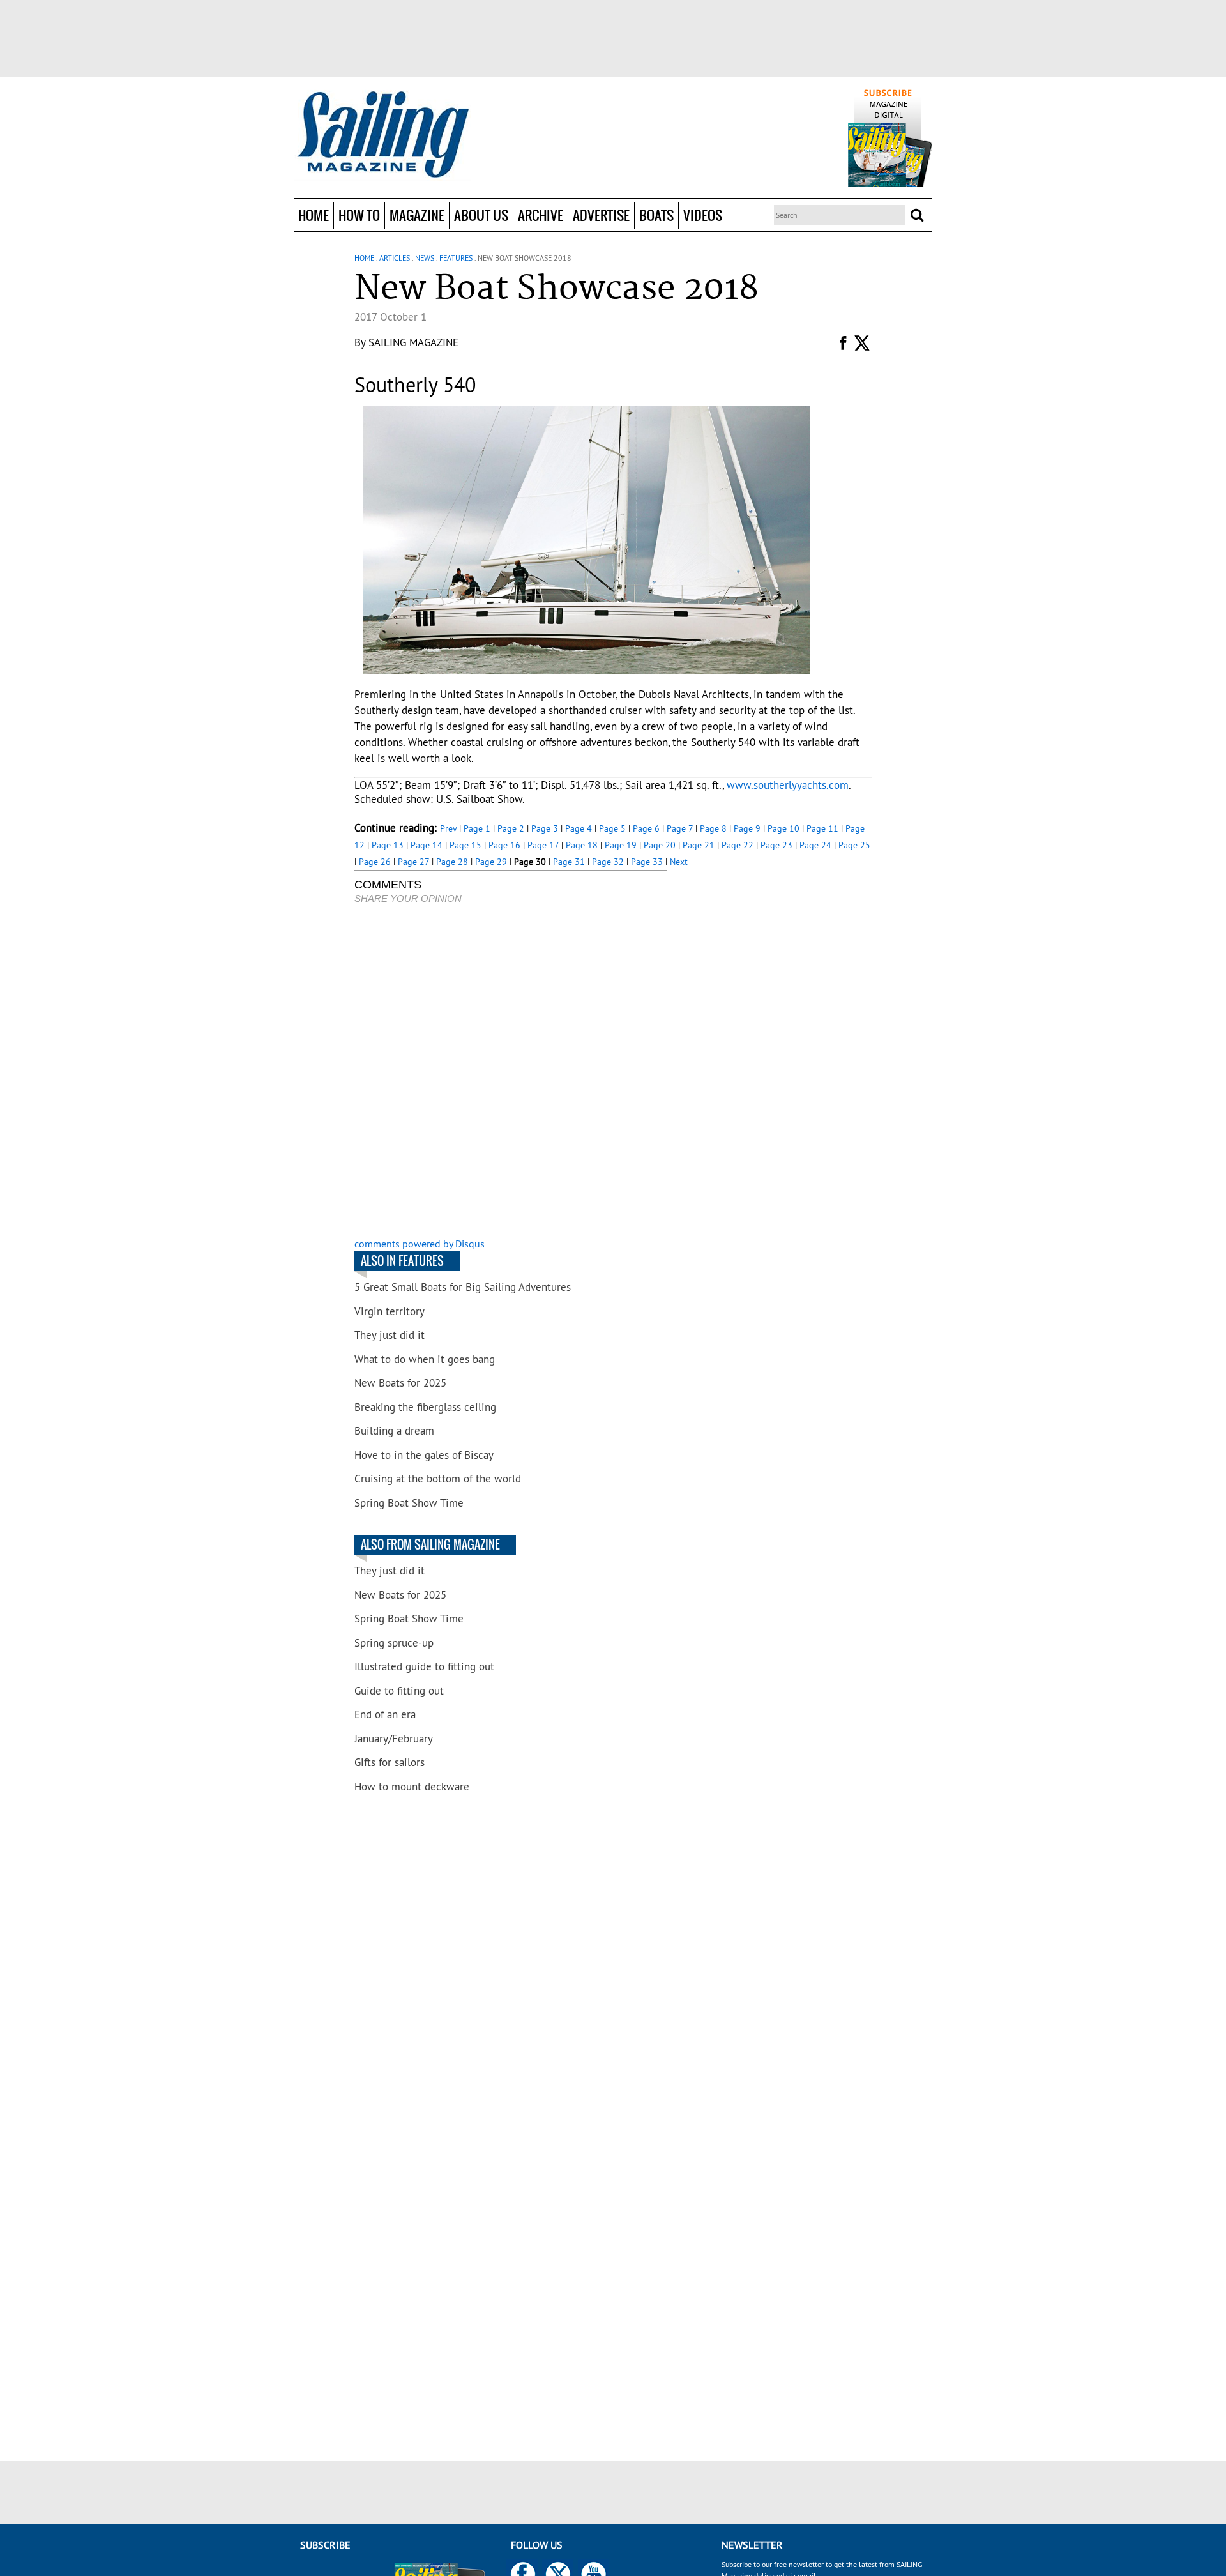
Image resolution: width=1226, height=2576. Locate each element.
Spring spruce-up (394, 1643)
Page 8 (713, 828)
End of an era (385, 1714)
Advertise (601, 215)
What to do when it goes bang (425, 1359)
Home (314, 215)
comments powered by (420, 1244)
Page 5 (612, 828)
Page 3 (545, 828)
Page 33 (647, 862)
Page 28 (452, 862)
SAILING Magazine (413, 342)
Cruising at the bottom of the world (438, 1479)
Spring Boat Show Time (409, 1503)
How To (359, 215)
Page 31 (569, 862)
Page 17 (543, 845)
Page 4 (579, 828)
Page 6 (646, 828)
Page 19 (621, 845)
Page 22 (738, 845)
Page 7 (680, 828)
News (425, 258)
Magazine (417, 215)
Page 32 (608, 862)
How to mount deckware (412, 1787)
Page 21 (699, 845)
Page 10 (783, 828)
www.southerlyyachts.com (788, 785)
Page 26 (375, 862)
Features (456, 258)
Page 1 (477, 828)
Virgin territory (390, 1311)
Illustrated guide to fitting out (424, 1666)
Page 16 (504, 845)
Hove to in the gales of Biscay (424, 1455)
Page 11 (822, 828)
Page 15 (465, 845)
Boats (656, 215)
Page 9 (747, 828)
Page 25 (854, 845)
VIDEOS (703, 215)
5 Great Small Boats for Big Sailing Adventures (463, 1287)
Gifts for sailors (390, 1762)
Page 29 (491, 862)
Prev (448, 828)
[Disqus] (511, 1072)
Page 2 (511, 828)
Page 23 (776, 845)
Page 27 (413, 862)
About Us (481, 215)
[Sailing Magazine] (382, 135)
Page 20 (660, 845)
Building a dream (394, 1431)
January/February (394, 1739)
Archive (541, 215)
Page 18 (582, 845)
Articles (395, 258)
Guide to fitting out (399, 1691)
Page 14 (427, 845)
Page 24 (815, 845)
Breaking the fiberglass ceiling (425, 1407)
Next (679, 862)
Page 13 (388, 845)
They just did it (390, 1335)
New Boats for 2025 (400, 1383)
